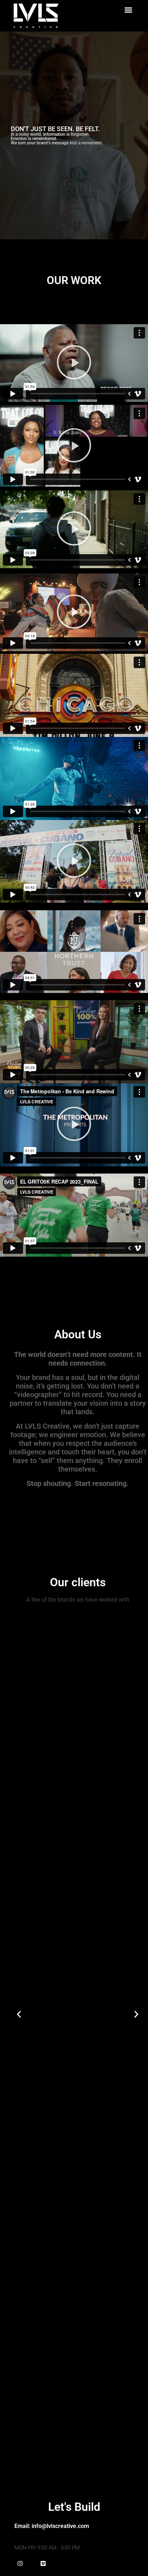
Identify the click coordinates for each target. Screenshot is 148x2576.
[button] (128, 10)
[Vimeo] (43, 2563)
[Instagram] (20, 2563)
